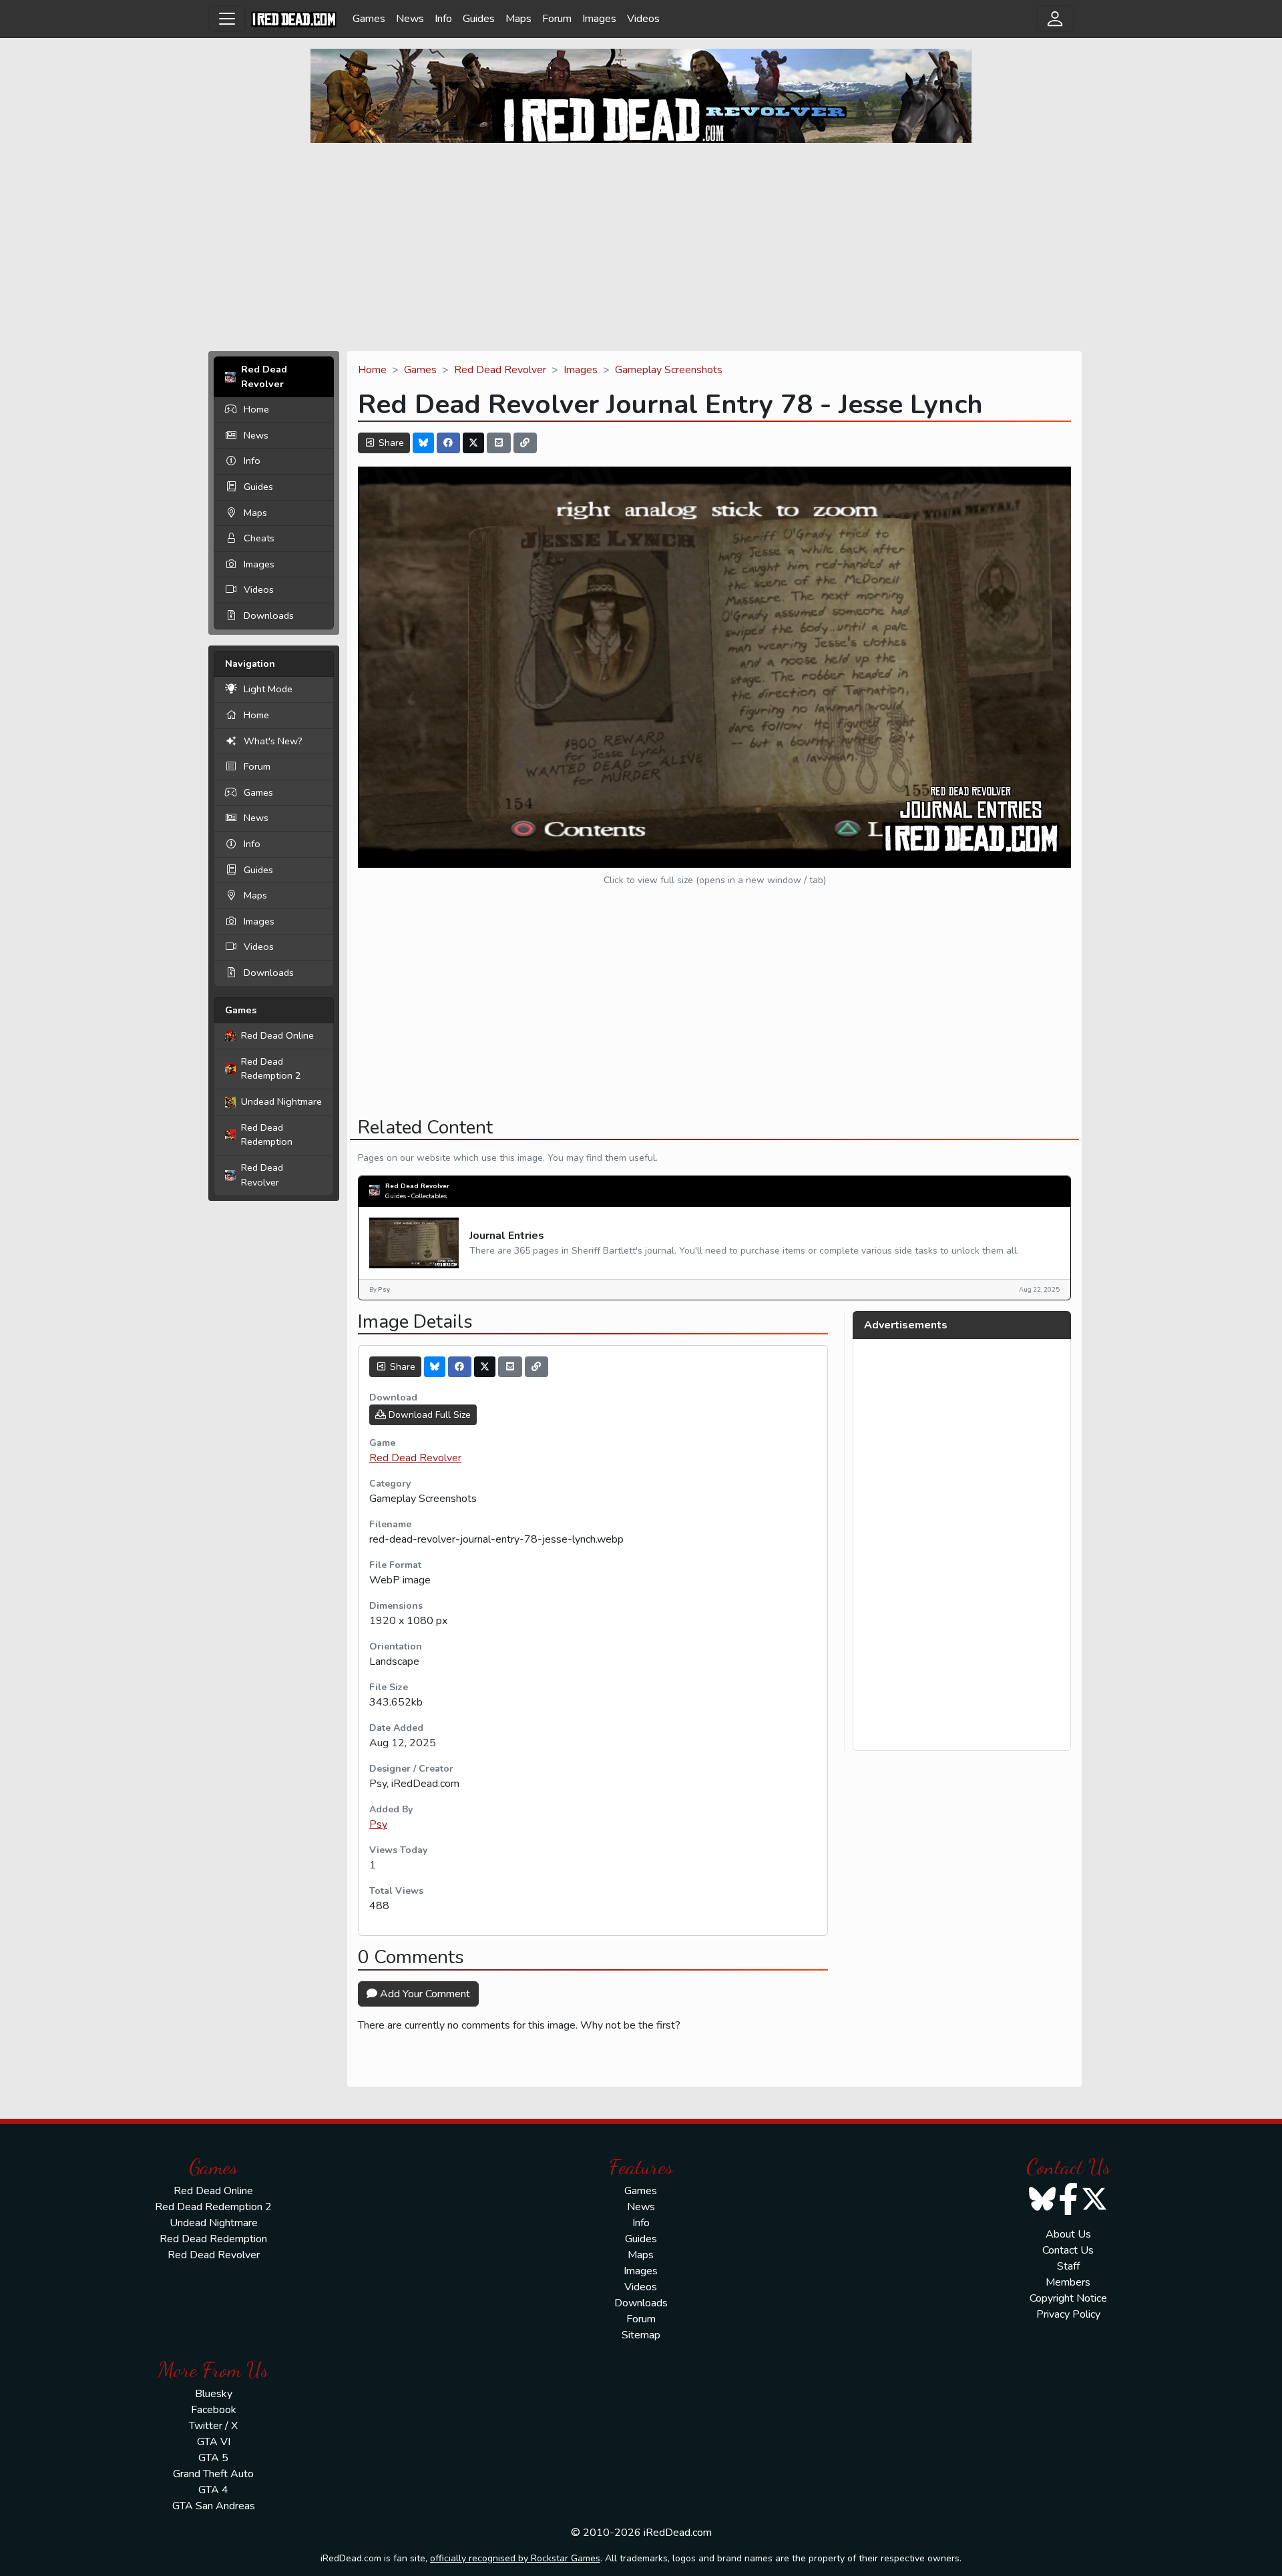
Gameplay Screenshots (669, 370)
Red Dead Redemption (267, 1135)
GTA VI (214, 2442)
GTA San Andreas (214, 2506)
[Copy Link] (525, 443)
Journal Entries (507, 1236)
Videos (643, 19)
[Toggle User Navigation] (1055, 19)
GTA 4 (213, 2490)
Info (443, 19)
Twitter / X (213, 2426)
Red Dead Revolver (262, 1175)
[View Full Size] (714, 666)
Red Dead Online (277, 1035)
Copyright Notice (1068, 2298)
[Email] (499, 443)
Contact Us (1068, 2250)
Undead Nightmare (281, 1101)
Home (256, 409)
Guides (479, 19)
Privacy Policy (1068, 2314)
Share (390, 443)
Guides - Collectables (416, 1196)
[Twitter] (473, 443)
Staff (1068, 2266)
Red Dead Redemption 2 (271, 1069)
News (410, 19)
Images (599, 19)
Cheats (259, 538)
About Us (1068, 2234)
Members (1068, 2282)
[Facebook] (449, 443)
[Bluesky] (423, 443)
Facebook (214, 2410)
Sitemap (641, 2335)
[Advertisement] (641, 247)
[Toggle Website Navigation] (227, 19)
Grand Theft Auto (213, 2474)
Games (369, 19)
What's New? (273, 741)
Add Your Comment (424, 1994)
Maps (518, 19)
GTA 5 (213, 2458)
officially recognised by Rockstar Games (515, 2558)
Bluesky (214, 2394)
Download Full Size (428, 1415)
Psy (378, 1824)
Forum (557, 19)
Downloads (269, 615)
